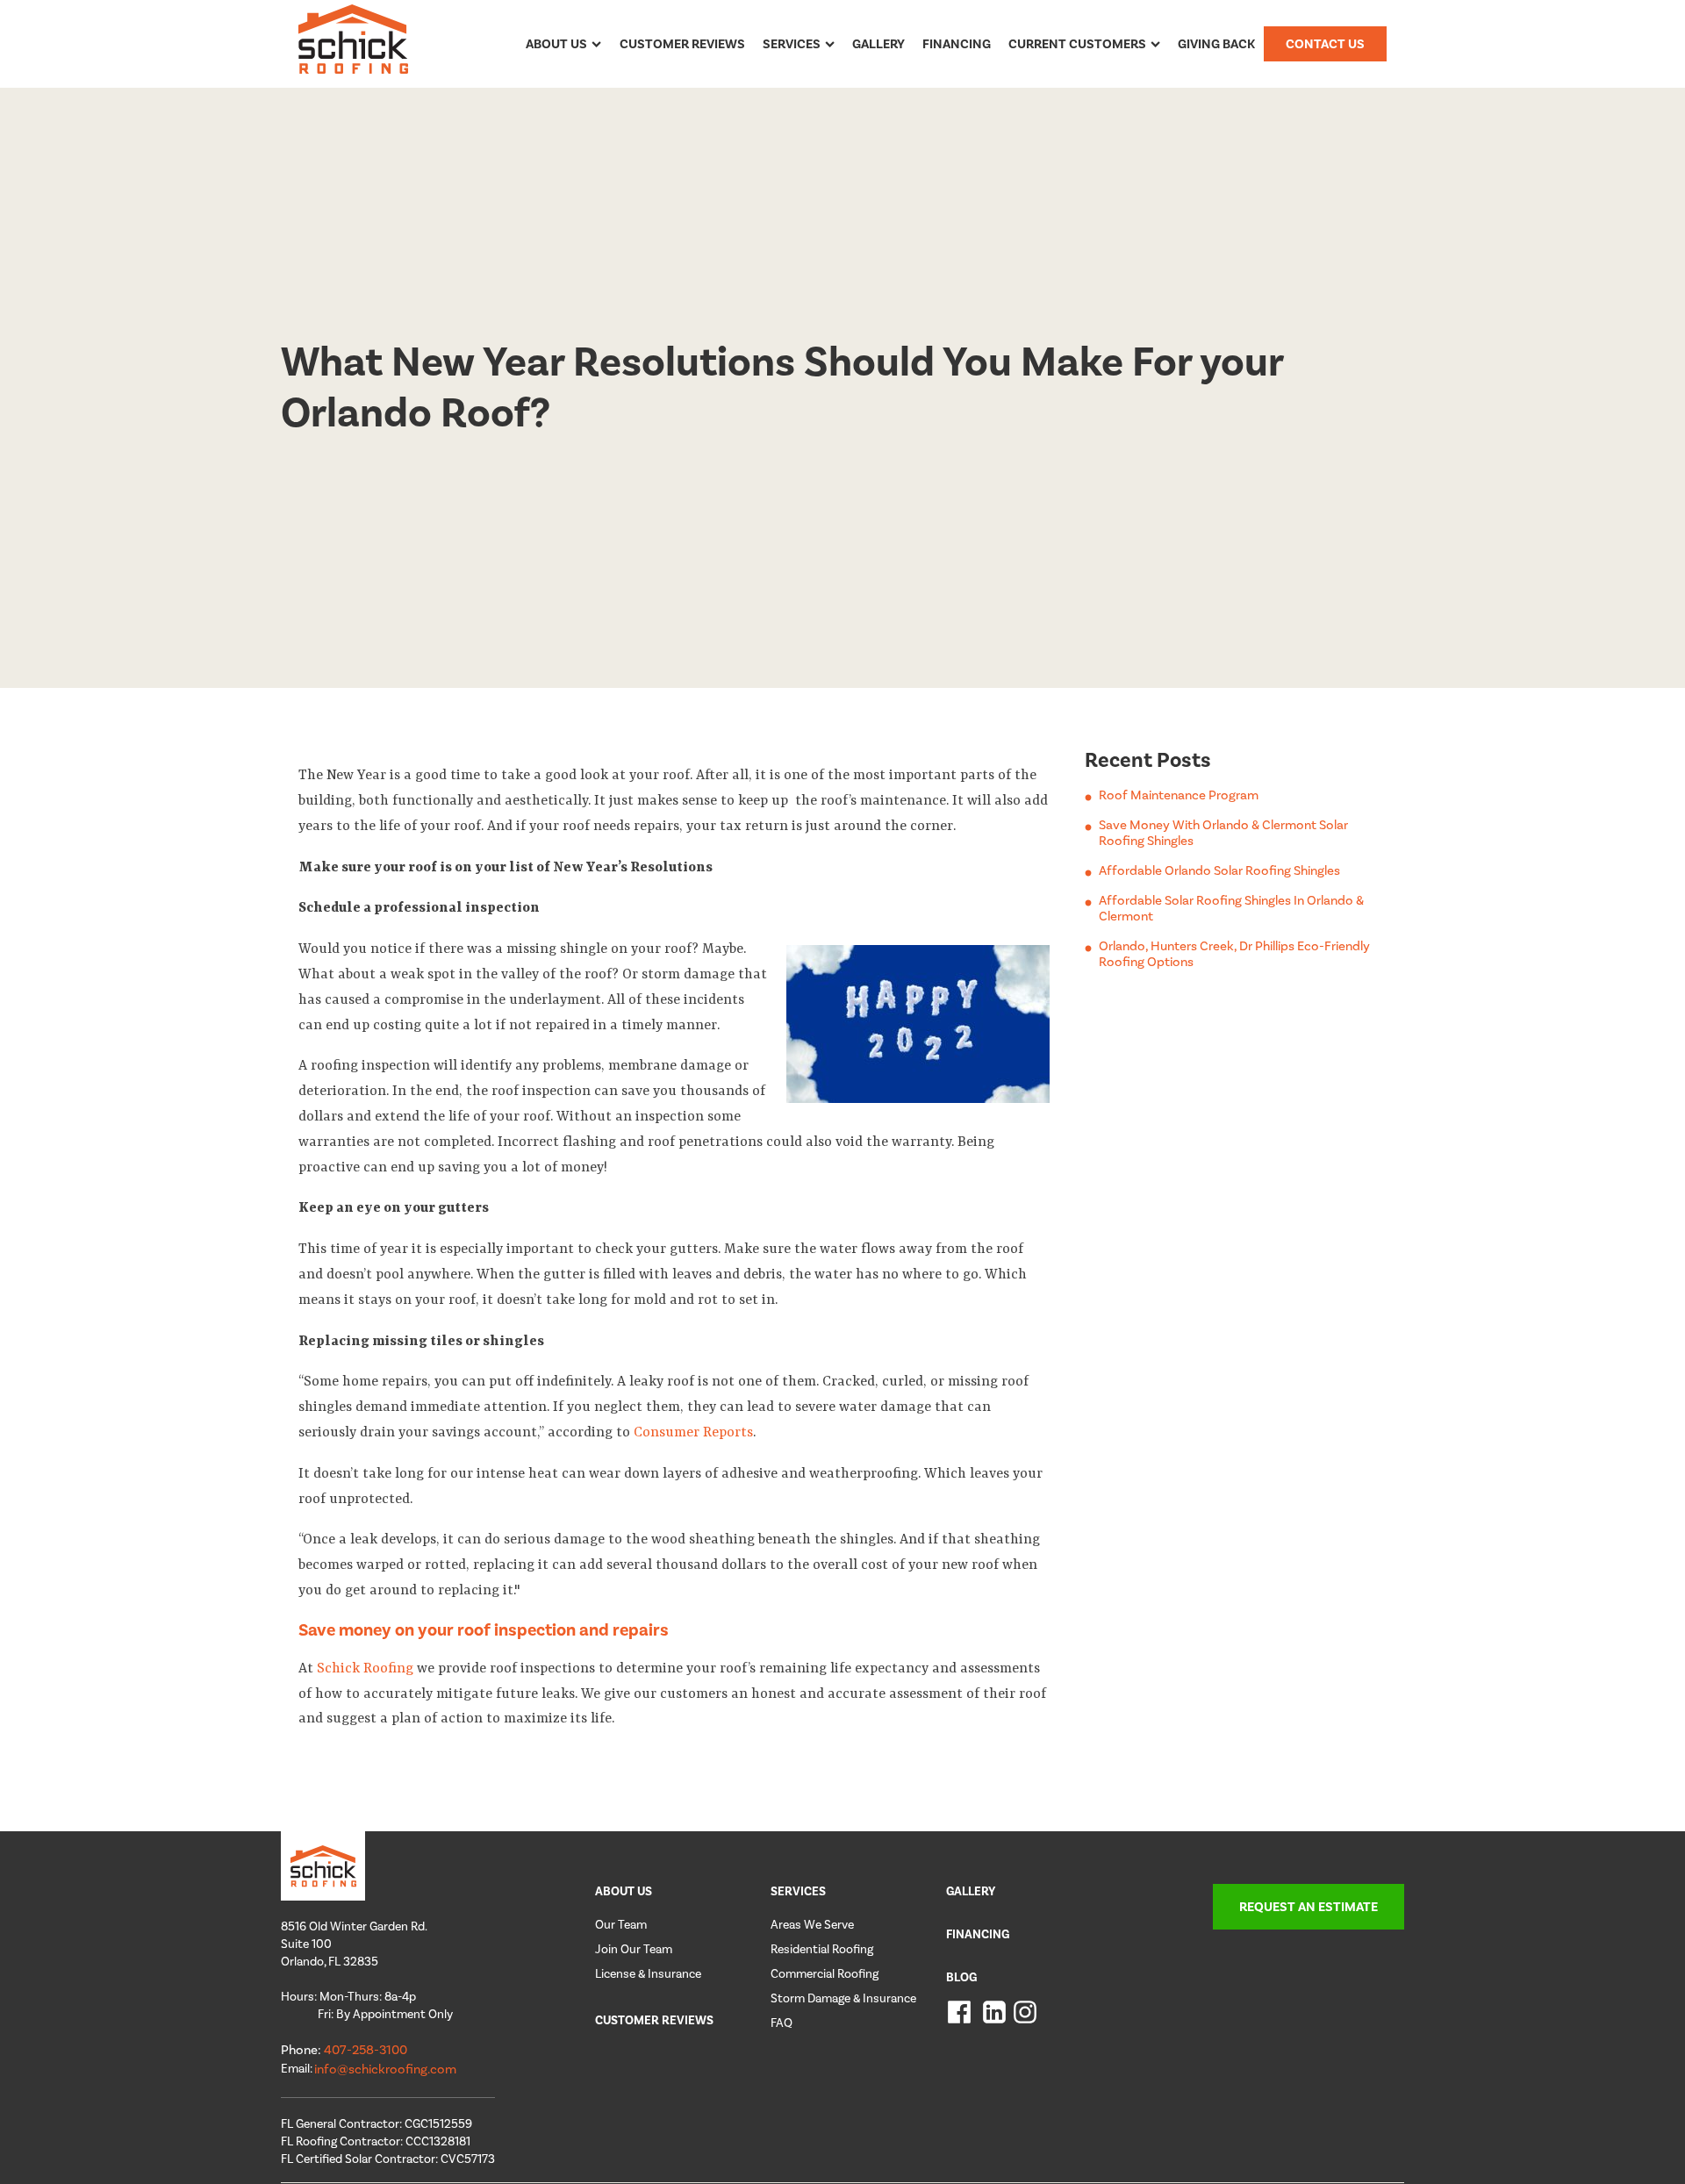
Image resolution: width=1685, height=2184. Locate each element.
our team (621, 1925)
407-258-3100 (366, 2050)
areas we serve (812, 1925)
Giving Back (1216, 44)
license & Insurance (648, 1974)
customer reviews (654, 2020)
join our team (634, 1949)
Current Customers (1077, 44)
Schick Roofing (363, 1669)
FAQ (782, 2023)
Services (792, 44)
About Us (556, 44)
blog (961, 1977)
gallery (971, 1891)
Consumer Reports (693, 1433)
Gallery (878, 44)
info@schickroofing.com (385, 2069)
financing (978, 1934)
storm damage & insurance (843, 1998)
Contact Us (1325, 44)
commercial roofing (825, 1974)
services (798, 1891)
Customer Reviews (682, 44)
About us (624, 1891)
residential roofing (822, 1949)
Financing (957, 44)
